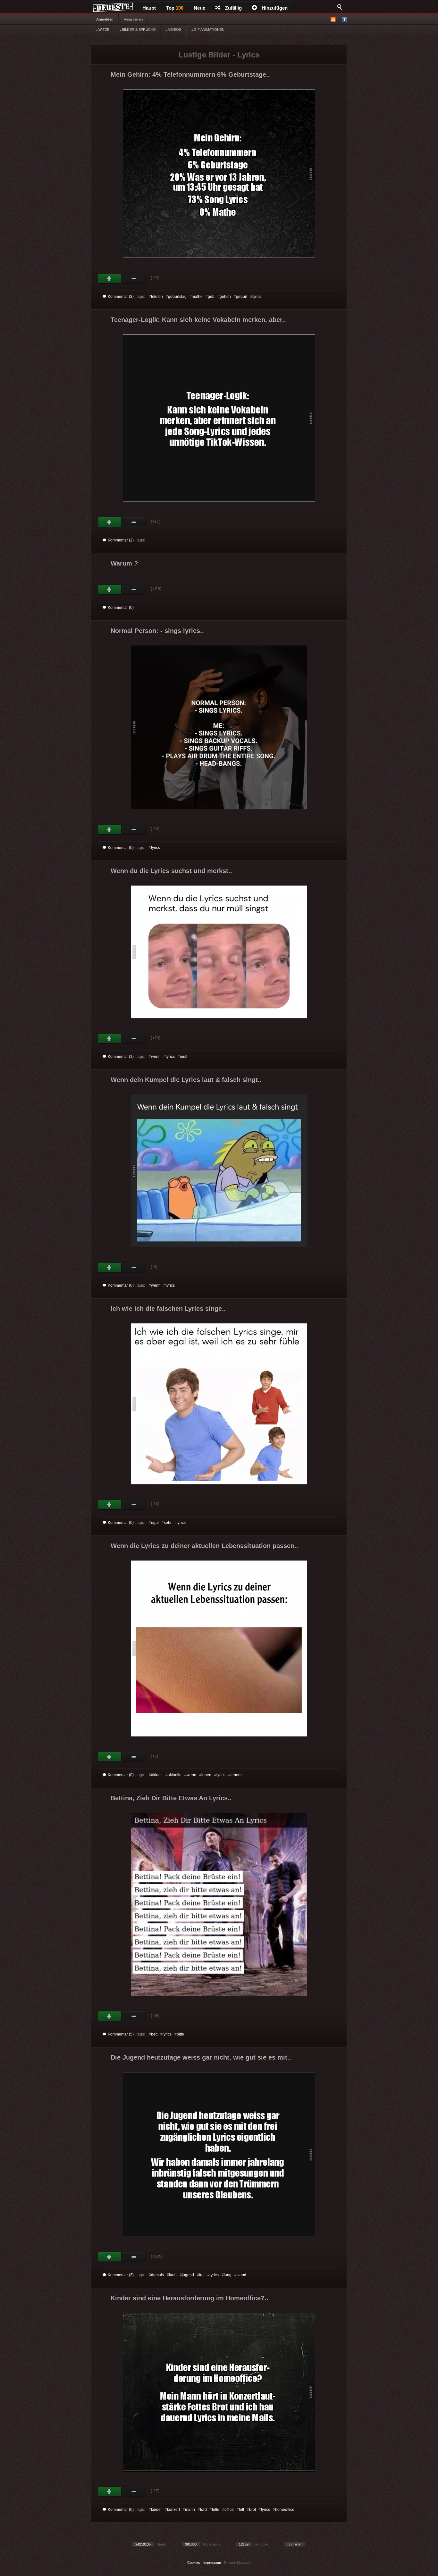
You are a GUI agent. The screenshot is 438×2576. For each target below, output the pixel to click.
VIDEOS (174, 30)
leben (206, 1775)
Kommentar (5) (121, 2034)
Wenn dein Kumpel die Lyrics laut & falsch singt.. (186, 1080)
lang (228, 2275)
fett (241, 2510)
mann (190, 2510)
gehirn (225, 297)
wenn (156, 1057)
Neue (199, 8)
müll (184, 1057)
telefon (157, 297)
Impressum (212, 2563)
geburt (242, 297)
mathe (197, 297)
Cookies (194, 2563)
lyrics (257, 297)
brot (253, 2510)
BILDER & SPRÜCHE (138, 30)
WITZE (103, 30)
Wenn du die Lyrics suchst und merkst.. (171, 871)
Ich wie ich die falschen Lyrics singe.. (168, 1309)
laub (173, 2275)
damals (157, 2275)
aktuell (157, 1775)
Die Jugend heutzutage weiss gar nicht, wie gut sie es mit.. (201, 2057)
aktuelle (175, 1775)
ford (203, 2510)
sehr (168, 1523)
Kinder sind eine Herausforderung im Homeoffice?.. (190, 2298)
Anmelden (105, 19)
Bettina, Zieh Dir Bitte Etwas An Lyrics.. (171, 1798)
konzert (173, 2510)
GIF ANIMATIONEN (209, 30)
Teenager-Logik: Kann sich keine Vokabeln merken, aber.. (198, 320)
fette (216, 2510)
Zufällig (233, 8)
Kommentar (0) (121, 608)
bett (154, 2034)
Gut (110, 279)
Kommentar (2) (121, 540)
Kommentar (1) (121, 1057)
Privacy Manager (237, 2563)
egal (155, 1523)
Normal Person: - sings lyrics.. (157, 631)
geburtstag (177, 297)
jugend (188, 2275)
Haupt (149, 8)
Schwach (134, 279)
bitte (180, 2034)
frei (202, 2275)
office (229, 2510)
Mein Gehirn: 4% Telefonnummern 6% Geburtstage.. (190, 74)
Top (175, 8)
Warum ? (124, 563)
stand (241, 2275)
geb (211, 297)
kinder (156, 2510)
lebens (236, 1775)
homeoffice (285, 2510)
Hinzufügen (275, 8)
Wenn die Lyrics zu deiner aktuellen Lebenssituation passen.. (204, 1546)
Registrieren (133, 19)
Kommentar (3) (121, 297)
